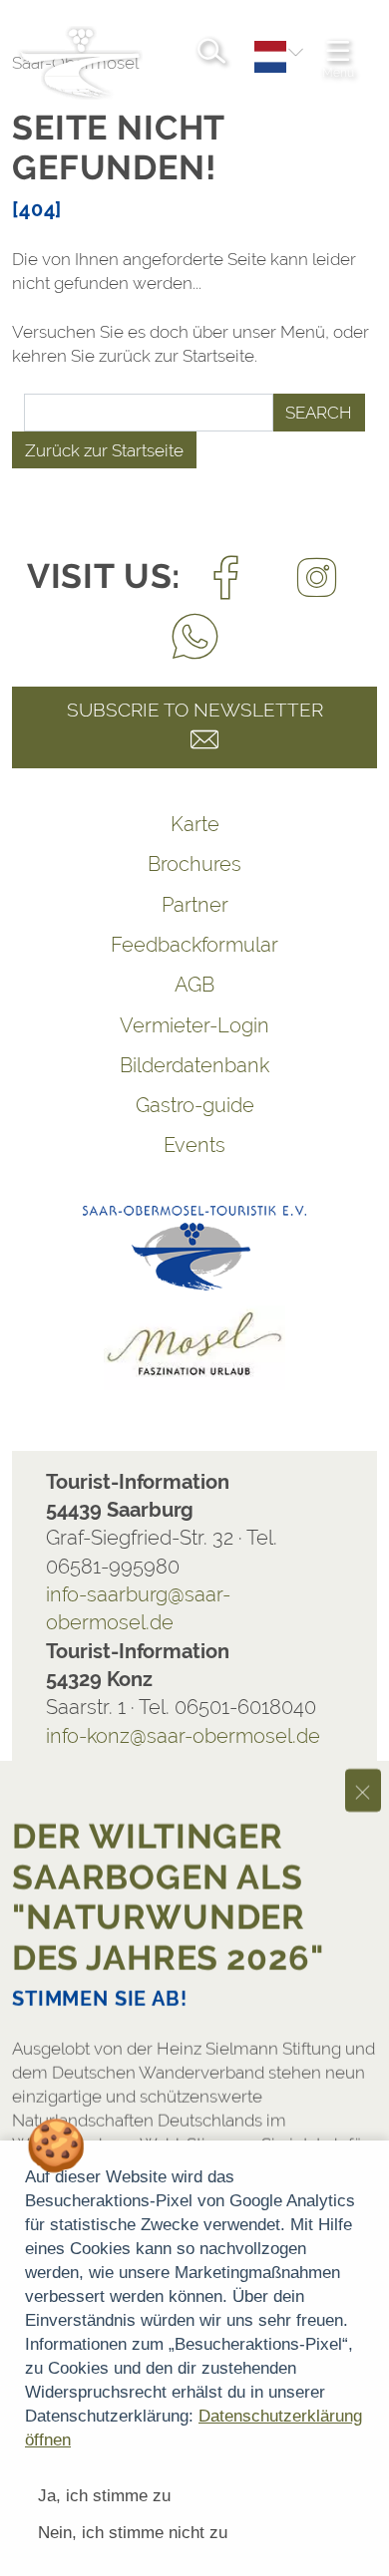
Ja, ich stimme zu (104, 2496)
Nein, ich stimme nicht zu (133, 2533)
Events (194, 1145)
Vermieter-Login (194, 1025)
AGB (194, 985)
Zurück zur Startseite (104, 450)
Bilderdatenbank (194, 1065)
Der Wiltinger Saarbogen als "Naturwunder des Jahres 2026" (168, 1859)
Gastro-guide (195, 1105)
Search (319, 413)
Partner (195, 905)
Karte (195, 824)
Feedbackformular (194, 945)
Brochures (194, 864)
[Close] (363, 1752)
